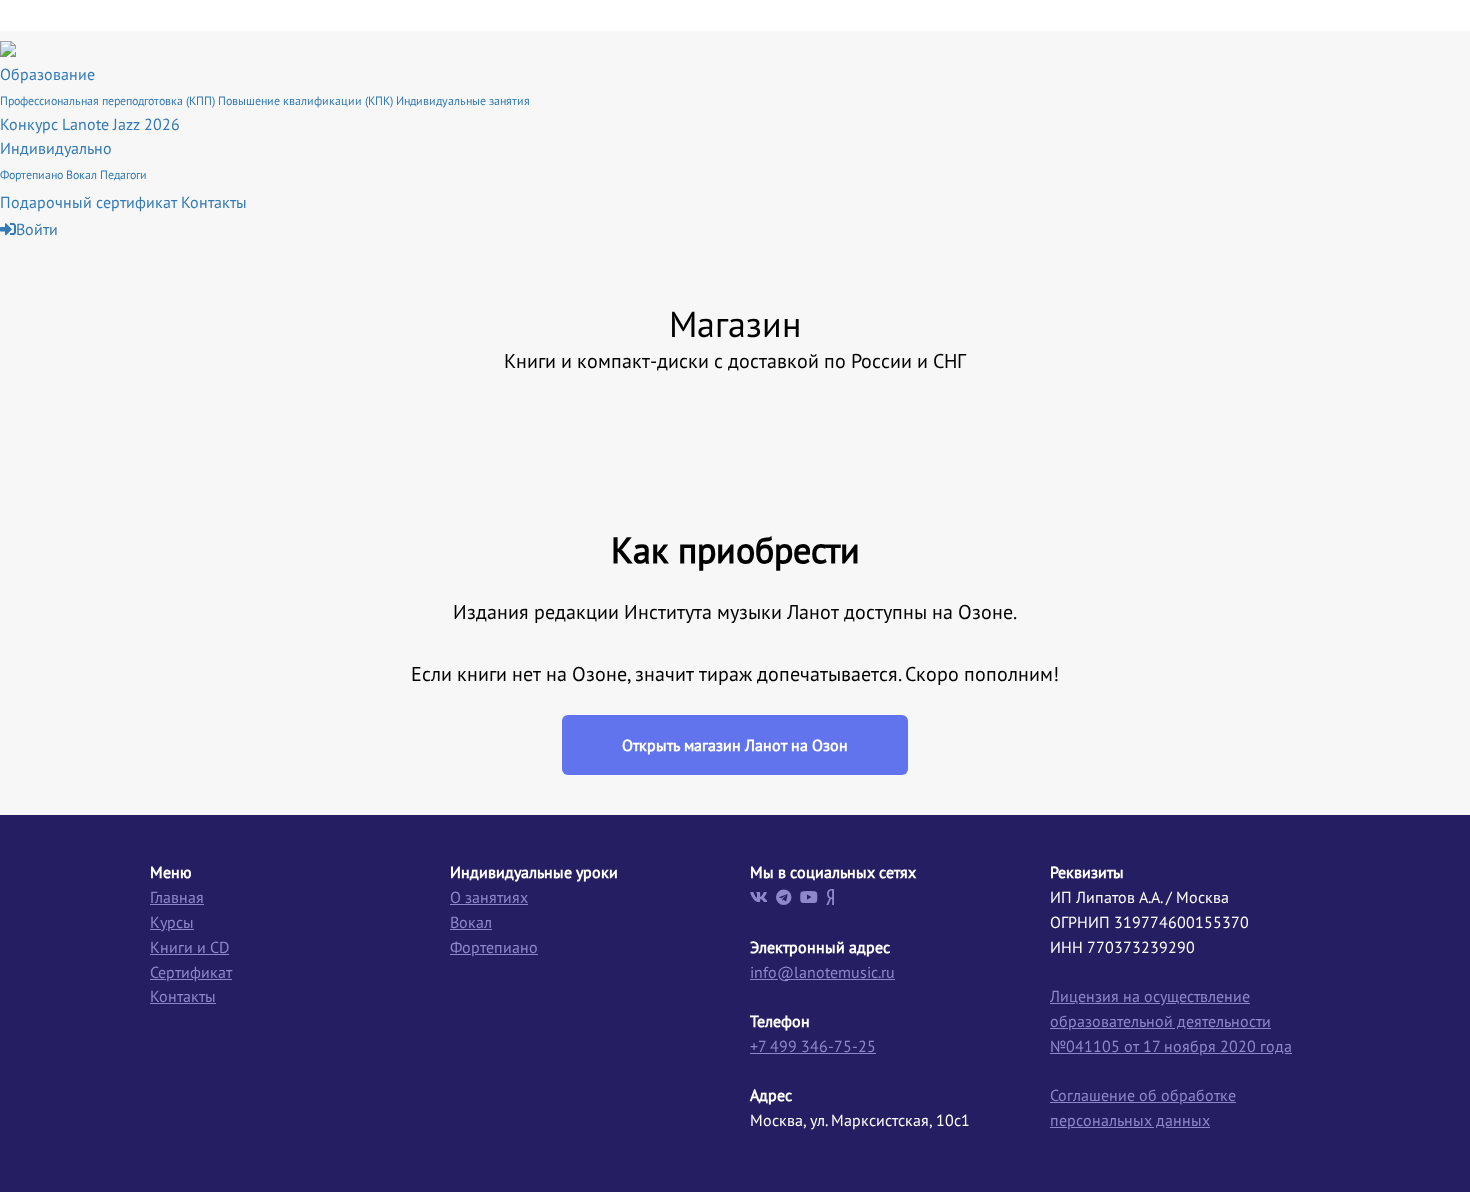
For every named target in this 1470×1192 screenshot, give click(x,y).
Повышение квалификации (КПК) (307, 100)
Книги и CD (189, 947)
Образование (47, 74)
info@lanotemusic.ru (822, 972)
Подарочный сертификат (90, 202)
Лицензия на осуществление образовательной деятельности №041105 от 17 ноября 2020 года (1171, 1021)
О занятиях (489, 897)
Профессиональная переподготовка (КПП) (109, 100)
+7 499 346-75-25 (813, 1046)
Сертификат (191, 972)
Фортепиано (33, 174)
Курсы (172, 922)
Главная (177, 897)
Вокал (83, 174)
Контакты (214, 202)
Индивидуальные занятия (463, 100)
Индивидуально (56, 148)
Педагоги (123, 174)
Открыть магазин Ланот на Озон (735, 745)
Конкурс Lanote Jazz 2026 (90, 124)
